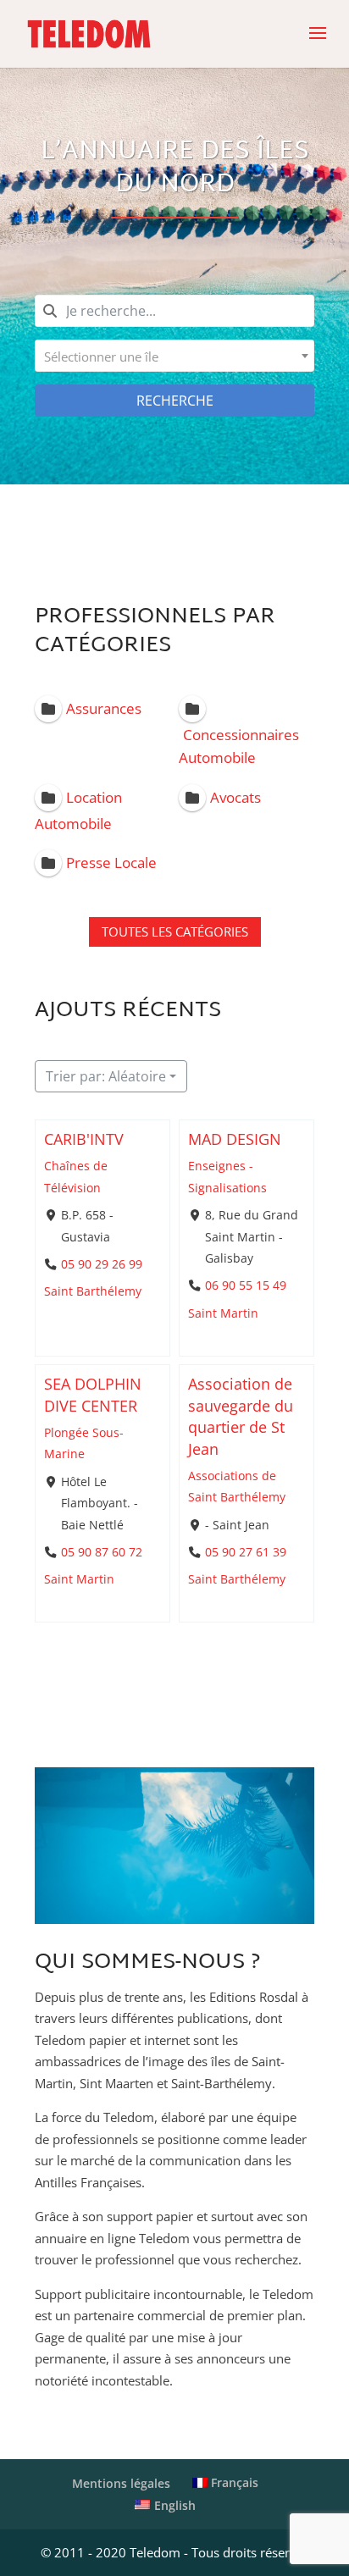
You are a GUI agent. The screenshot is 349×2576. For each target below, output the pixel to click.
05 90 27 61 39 (246, 1552)
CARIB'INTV (84, 1139)
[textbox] (174, 356)
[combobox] (174, 356)
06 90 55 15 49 (246, 1285)
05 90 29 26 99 (102, 1263)
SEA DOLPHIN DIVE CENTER (93, 1395)
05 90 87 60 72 (102, 1552)
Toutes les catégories (175, 931)
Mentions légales (121, 2483)
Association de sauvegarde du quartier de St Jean (241, 1416)
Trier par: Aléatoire (106, 1076)
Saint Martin (223, 1313)
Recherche (175, 401)
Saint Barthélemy (93, 1291)
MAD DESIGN (235, 1139)
